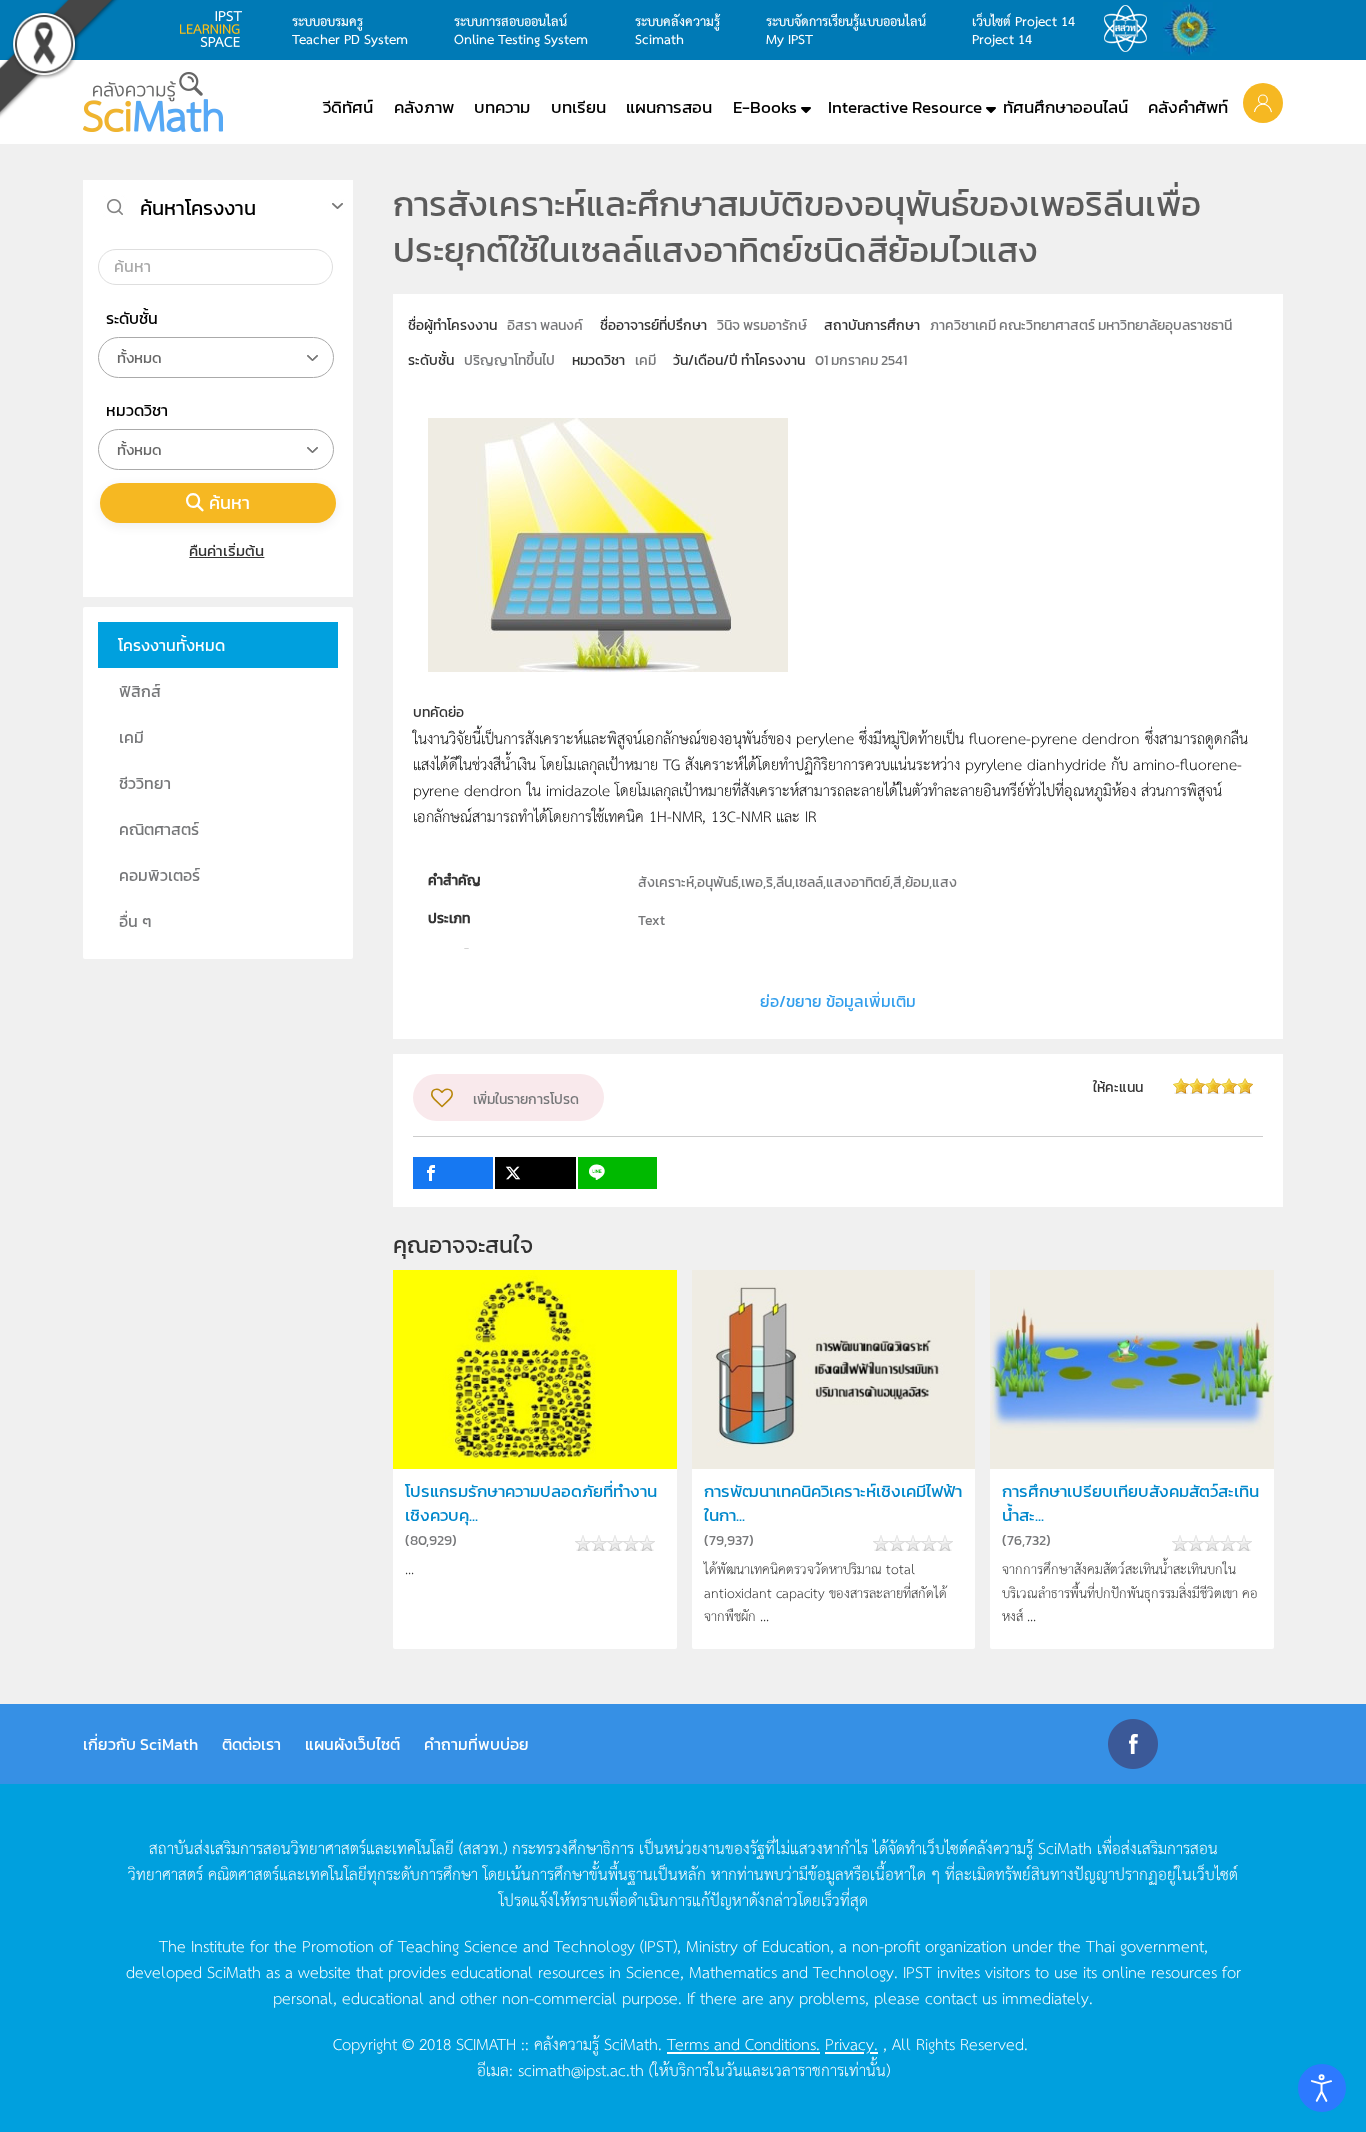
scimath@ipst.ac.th (581, 2069)
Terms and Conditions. (743, 2043)
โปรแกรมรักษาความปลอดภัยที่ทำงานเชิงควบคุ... (531, 1503)
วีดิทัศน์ (348, 107)
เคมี (131, 737)
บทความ (502, 107)
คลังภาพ (424, 107)
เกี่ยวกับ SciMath (140, 1744)
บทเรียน (578, 107)
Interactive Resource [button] (905, 107)
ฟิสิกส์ (140, 691)
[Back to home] (153, 102)
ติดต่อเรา (251, 1744)
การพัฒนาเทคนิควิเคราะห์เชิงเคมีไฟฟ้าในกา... (833, 1503)
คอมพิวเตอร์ (159, 875)
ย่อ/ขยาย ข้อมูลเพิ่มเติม (838, 1001)
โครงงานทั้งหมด (171, 645)
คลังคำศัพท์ (1188, 107)
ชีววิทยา (145, 783)
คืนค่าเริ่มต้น (226, 550)
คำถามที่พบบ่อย (476, 1744)
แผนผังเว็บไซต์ (352, 1744)
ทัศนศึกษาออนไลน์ (1065, 107)
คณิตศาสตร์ (159, 829)
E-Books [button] (765, 107)
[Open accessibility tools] (1322, 2088)
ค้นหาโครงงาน (198, 208)
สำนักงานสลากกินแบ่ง (1195, 29)
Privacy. (851, 2043)
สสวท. (1131, 29)
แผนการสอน (669, 107)
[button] (1263, 102)
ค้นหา (229, 502)
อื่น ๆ (135, 921)
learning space (216, 29)
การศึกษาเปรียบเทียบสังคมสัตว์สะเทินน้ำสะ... (1130, 1503)
